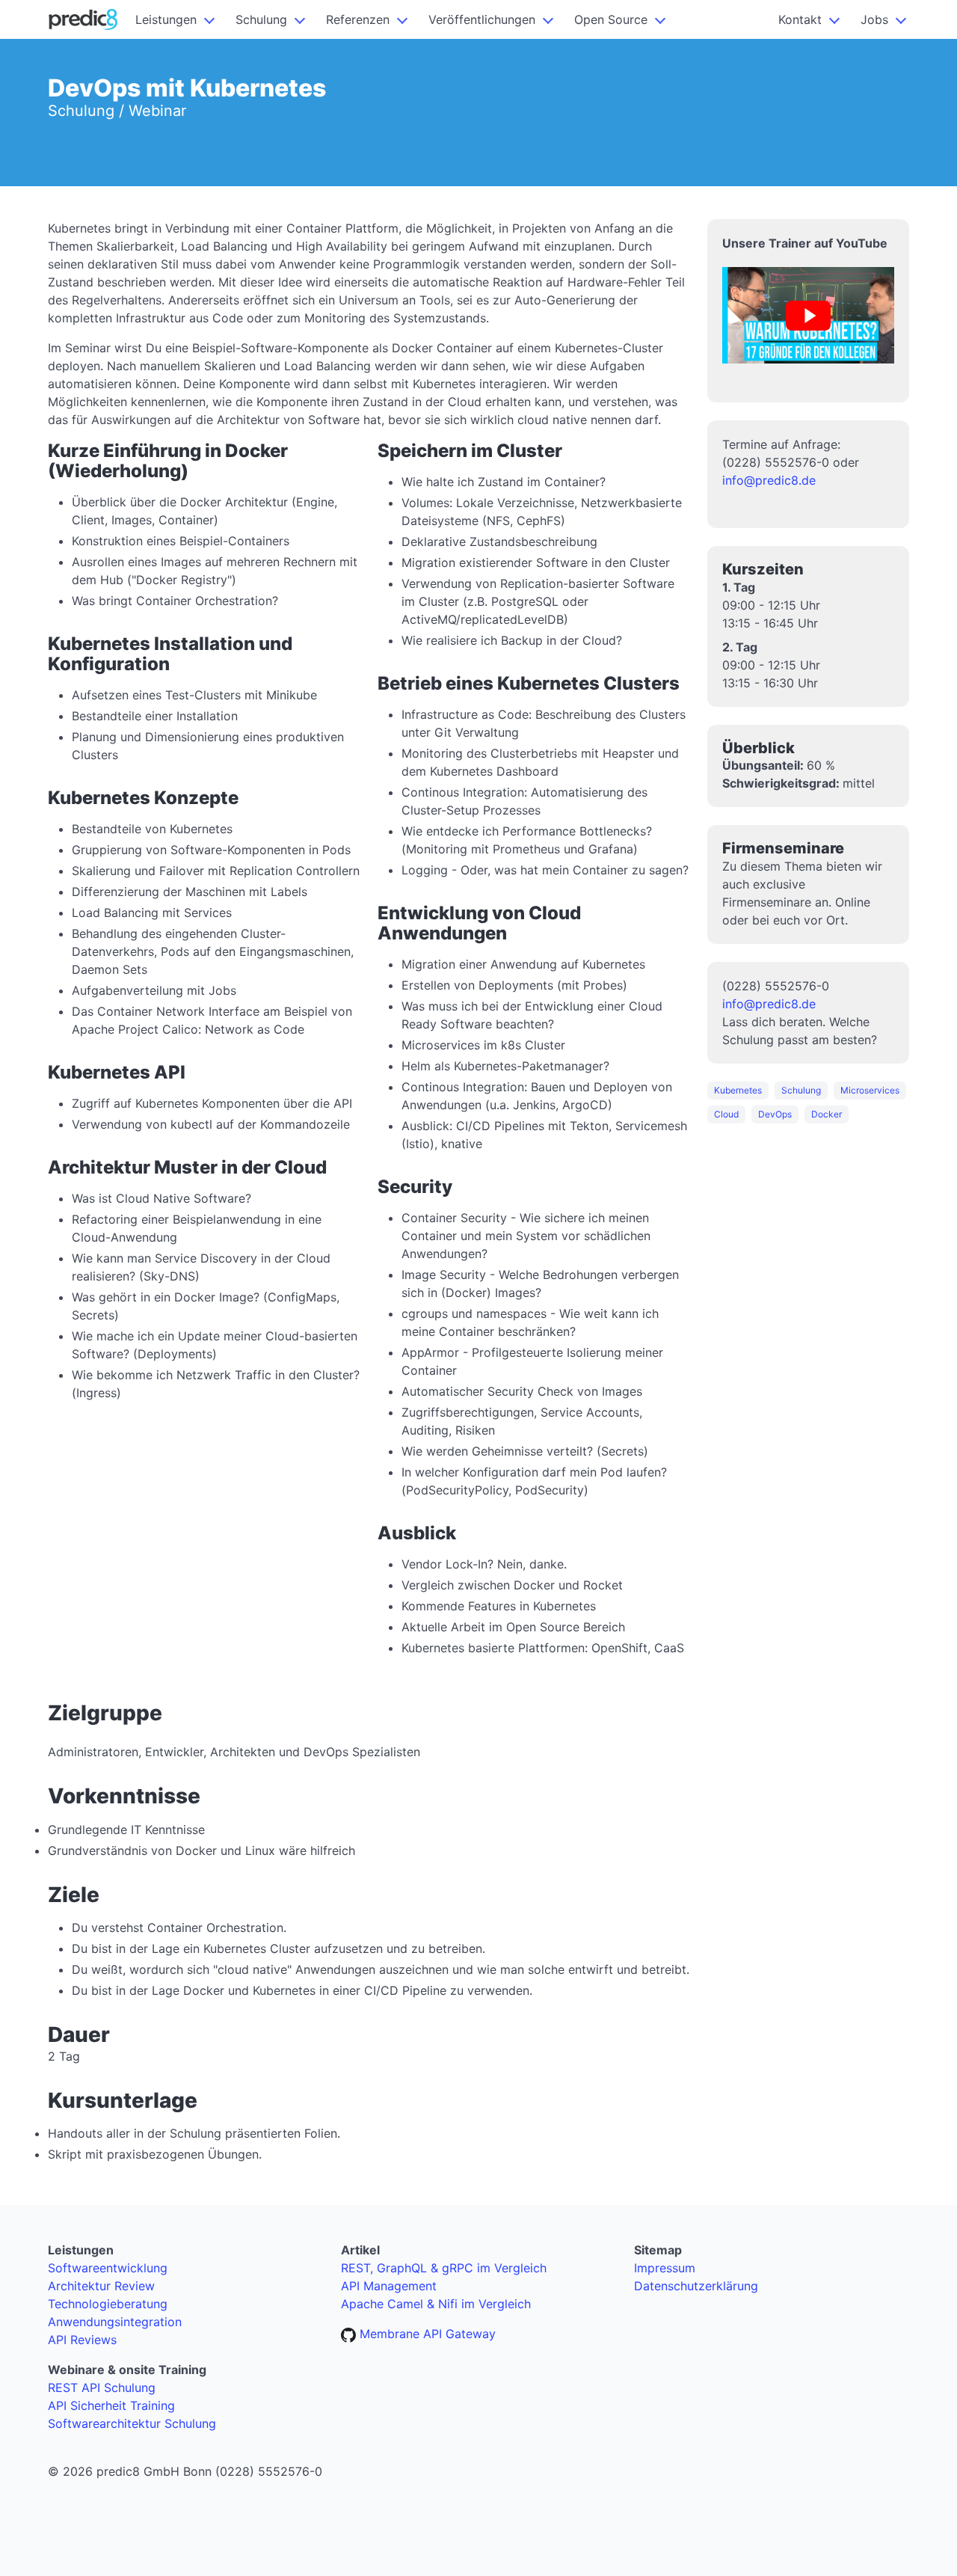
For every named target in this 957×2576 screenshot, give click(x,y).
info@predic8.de (769, 480)
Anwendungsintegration (115, 2322)
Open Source (611, 19)
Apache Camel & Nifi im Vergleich (436, 2304)
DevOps (775, 1114)
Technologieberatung (108, 2304)
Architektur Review (101, 2286)
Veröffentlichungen (482, 19)
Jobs (874, 19)
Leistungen (166, 19)
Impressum (665, 2268)
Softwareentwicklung (108, 2268)
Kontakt (800, 19)
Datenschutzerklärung (696, 2286)
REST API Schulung (102, 2388)
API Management (389, 2286)
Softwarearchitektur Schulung (132, 2423)
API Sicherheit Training (111, 2405)
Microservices (870, 1090)
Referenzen (358, 19)
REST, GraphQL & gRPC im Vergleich (444, 2268)
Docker (827, 1114)
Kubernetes (738, 1090)
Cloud (726, 1114)
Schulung (261, 19)
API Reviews (82, 2340)
